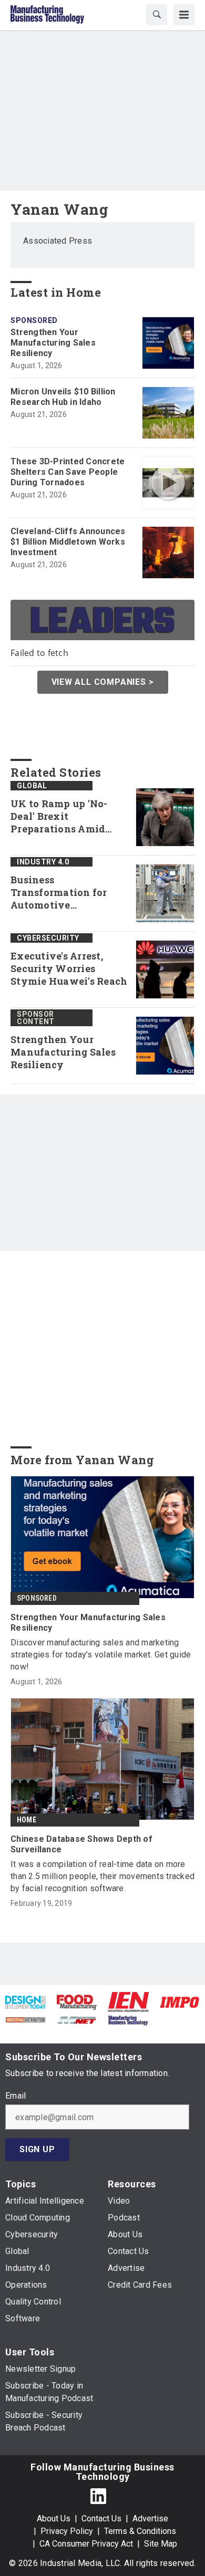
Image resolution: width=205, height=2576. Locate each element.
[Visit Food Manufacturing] (77, 2002)
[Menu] (184, 15)
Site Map (161, 2544)
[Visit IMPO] (180, 2002)
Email (16, 2096)
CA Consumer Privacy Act (86, 2544)
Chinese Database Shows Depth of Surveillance (81, 1844)
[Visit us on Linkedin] (98, 2496)
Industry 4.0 (43, 862)
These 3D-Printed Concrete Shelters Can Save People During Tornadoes (68, 472)
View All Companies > (103, 682)
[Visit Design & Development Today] (25, 2002)
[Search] (157, 15)
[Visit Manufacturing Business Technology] (128, 2020)
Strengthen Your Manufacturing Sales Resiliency (53, 343)
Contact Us (101, 2518)
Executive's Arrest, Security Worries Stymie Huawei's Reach (69, 969)
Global (32, 786)
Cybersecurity (48, 938)
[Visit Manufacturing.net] (77, 2020)
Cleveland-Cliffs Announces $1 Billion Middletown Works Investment (68, 542)
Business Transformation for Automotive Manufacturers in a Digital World (59, 893)
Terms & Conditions (140, 2531)
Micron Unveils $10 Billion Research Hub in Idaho (63, 397)
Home (27, 1820)
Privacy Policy (67, 2531)
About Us (54, 2518)
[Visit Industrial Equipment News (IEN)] (128, 2001)
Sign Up (37, 2149)
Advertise (150, 2518)
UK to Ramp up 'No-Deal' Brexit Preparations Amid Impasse (59, 817)
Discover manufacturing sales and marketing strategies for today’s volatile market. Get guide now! (101, 1655)
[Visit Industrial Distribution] (25, 2020)
